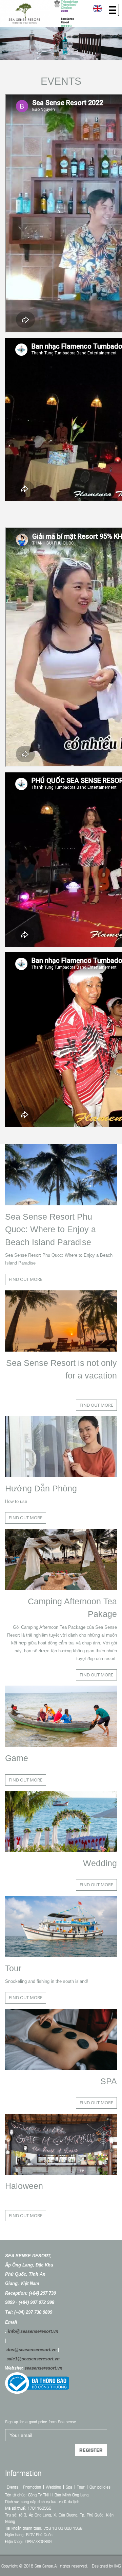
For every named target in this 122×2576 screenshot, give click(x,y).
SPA (109, 2081)
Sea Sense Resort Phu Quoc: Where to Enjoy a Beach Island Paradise (50, 1229)
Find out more (26, 1279)
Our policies (100, 2487)
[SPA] (61, 2039)
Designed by (102, 2565)
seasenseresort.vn (43, 2368)
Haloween (24, 2186)
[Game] (61, 1716)
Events (61, 81)
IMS (118, 2565)
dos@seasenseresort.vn (32, 2350)
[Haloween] (61, 2144)
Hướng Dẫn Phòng (41, 1488)
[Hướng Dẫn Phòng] (61, 1446)
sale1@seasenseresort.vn (33, 2359)
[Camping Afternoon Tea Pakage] (61, 1559)
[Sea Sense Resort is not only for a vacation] (61, 1321)
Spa (69, 2487)
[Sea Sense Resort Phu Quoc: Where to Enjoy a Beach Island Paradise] (61, 1175)
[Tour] (61, 1926)
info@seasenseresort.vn (33, 2331)
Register (91, 2450)
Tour (13, 1968)
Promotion (32, 2487)
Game (17, 1758)
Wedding (100, 1863)
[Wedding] (61, 1821)
